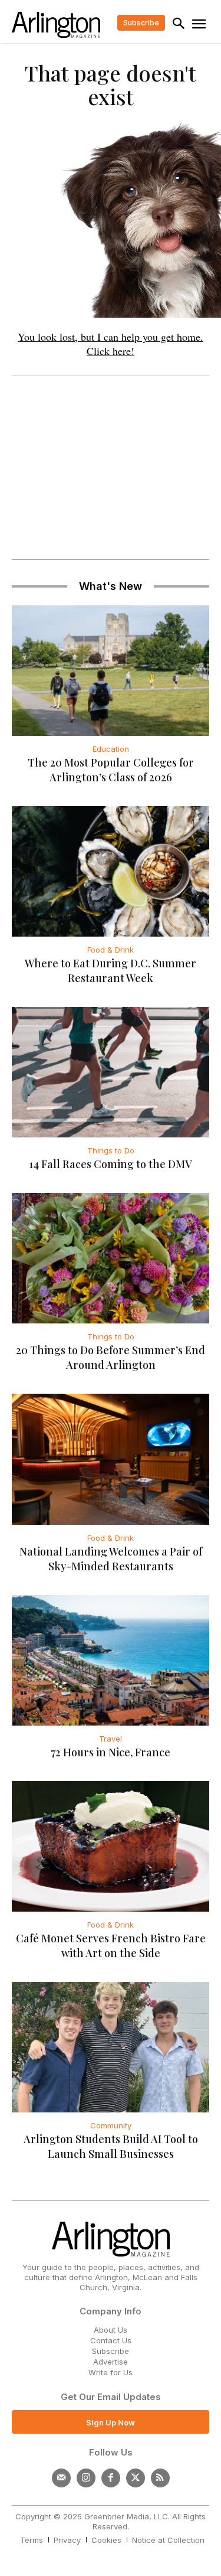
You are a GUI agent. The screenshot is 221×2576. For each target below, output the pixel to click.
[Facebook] (111, 2478)
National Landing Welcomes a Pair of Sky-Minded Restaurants (111, 1559)
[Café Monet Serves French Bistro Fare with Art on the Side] (111, 1846)
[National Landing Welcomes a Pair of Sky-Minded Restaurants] (111, 1459)
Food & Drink (111, 950)
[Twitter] (136, 2478)
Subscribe (111, 2351)
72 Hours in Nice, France (111, 1752)
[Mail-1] (61, 2478)
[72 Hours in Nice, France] (111, 1660)
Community (111, 2125)
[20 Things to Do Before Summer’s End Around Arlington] (111, 1258)
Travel (111, 1739)
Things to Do (111, 1150)
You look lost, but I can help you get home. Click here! (111, 344)
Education (111, 749)
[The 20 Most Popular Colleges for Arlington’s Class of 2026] (111, 671)
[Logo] (56, 25)
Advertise (111, 2362)
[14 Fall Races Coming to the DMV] (111, 1072)
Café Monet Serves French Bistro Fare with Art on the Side (111, 1946)
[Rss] (160, 2478)
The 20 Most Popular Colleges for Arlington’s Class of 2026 (111, 770)
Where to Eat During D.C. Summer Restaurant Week (111, 971)
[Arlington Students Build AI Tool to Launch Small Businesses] (111, 2047)
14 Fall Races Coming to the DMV (111, 1164)
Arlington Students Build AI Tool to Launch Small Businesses (111, 2146)
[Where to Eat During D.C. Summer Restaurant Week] (111, 871)
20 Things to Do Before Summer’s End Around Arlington (111, 1357)
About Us (111, 2330)
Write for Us (111, 2372)
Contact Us (111, 2340)
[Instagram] (86, 2478)
